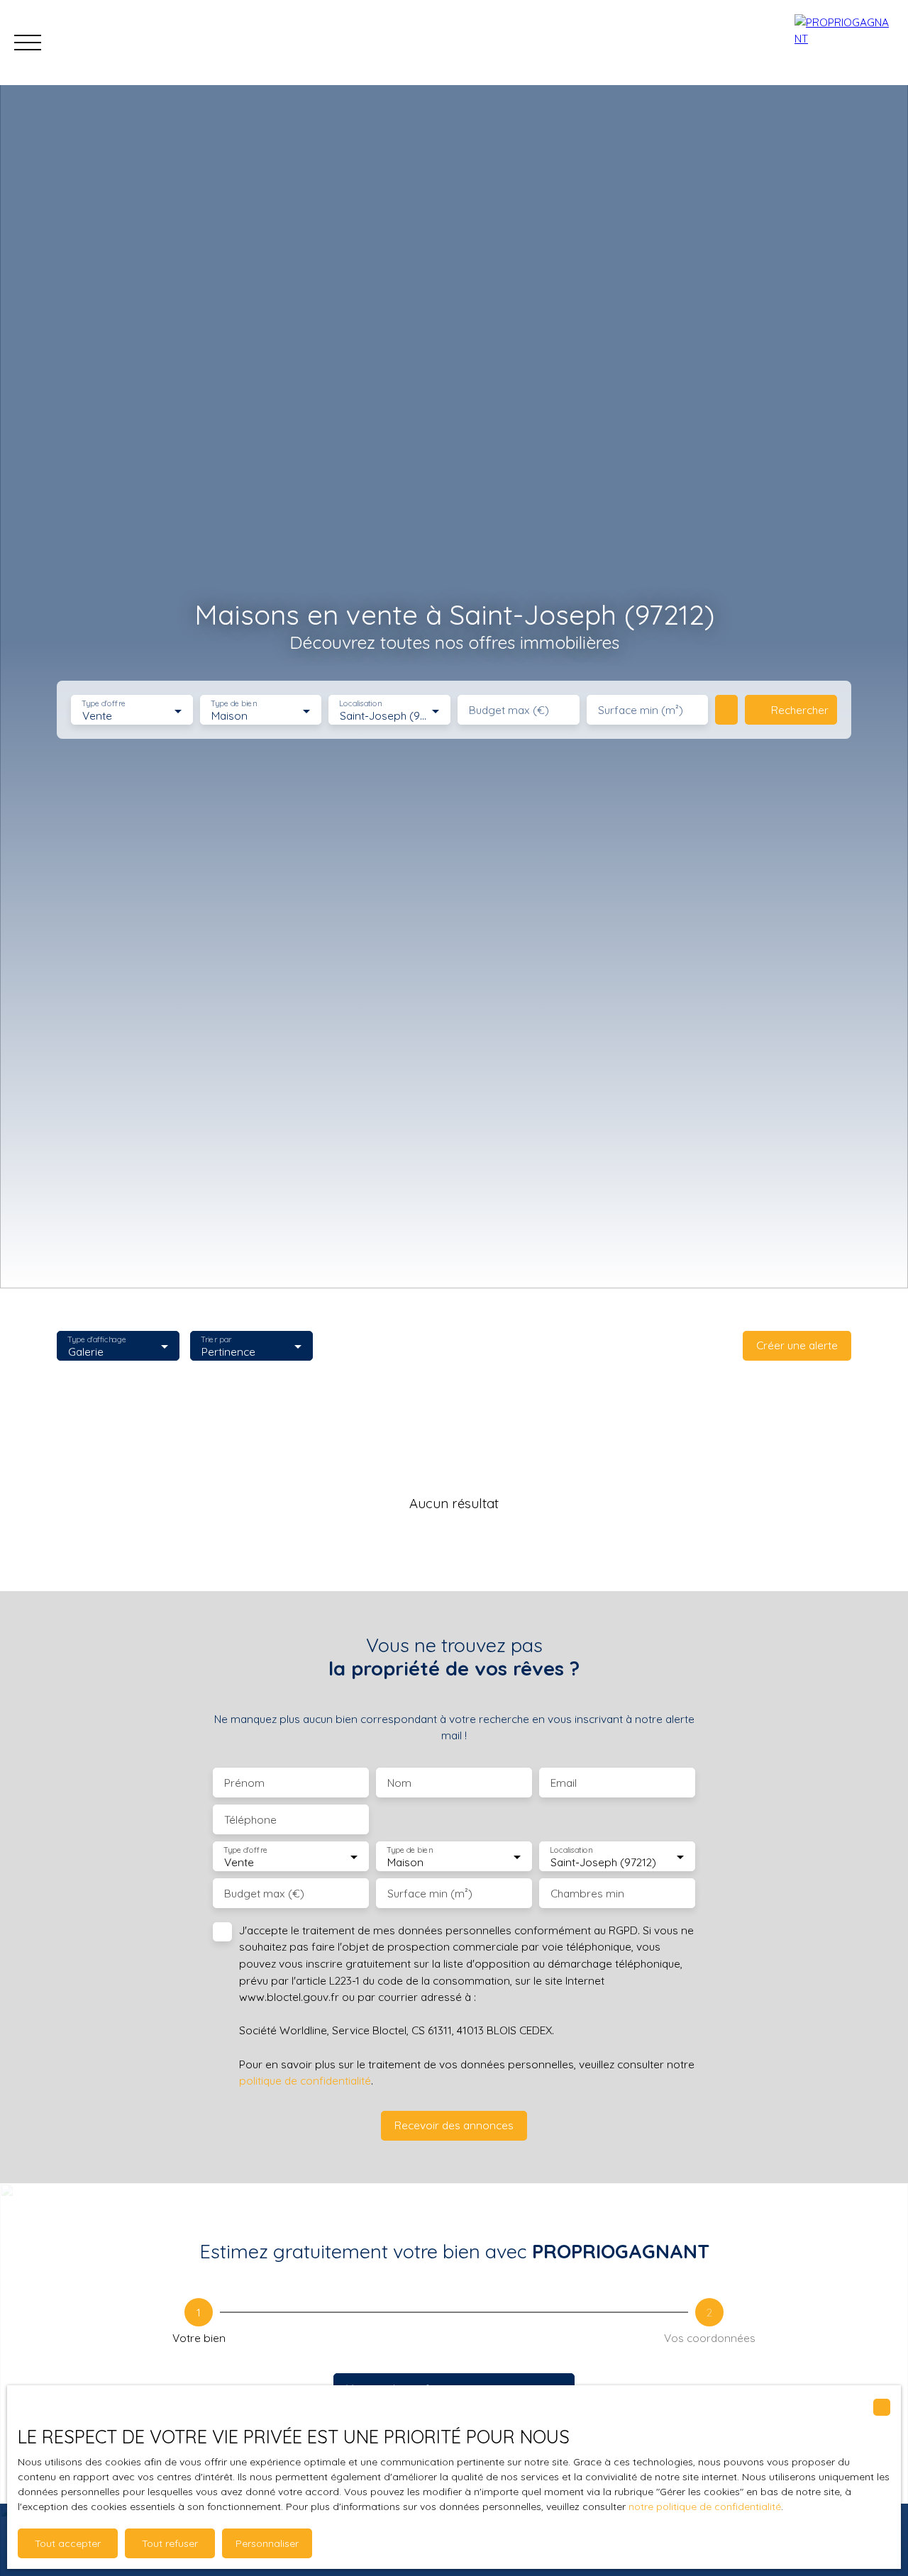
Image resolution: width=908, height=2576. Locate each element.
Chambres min (587, 1894)
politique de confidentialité (305, 2080)
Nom (399, 1783)
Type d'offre (104, 704)
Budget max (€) (509, 710)
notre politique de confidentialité (705, 2507)
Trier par (216, 1339)
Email (564, 1783)
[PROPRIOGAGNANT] (844, 43)
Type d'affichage (97, 1339)
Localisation (361, 704)
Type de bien (233, 704)
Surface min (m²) (641, 710)
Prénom (244, 1783)
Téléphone (250, 1820)
